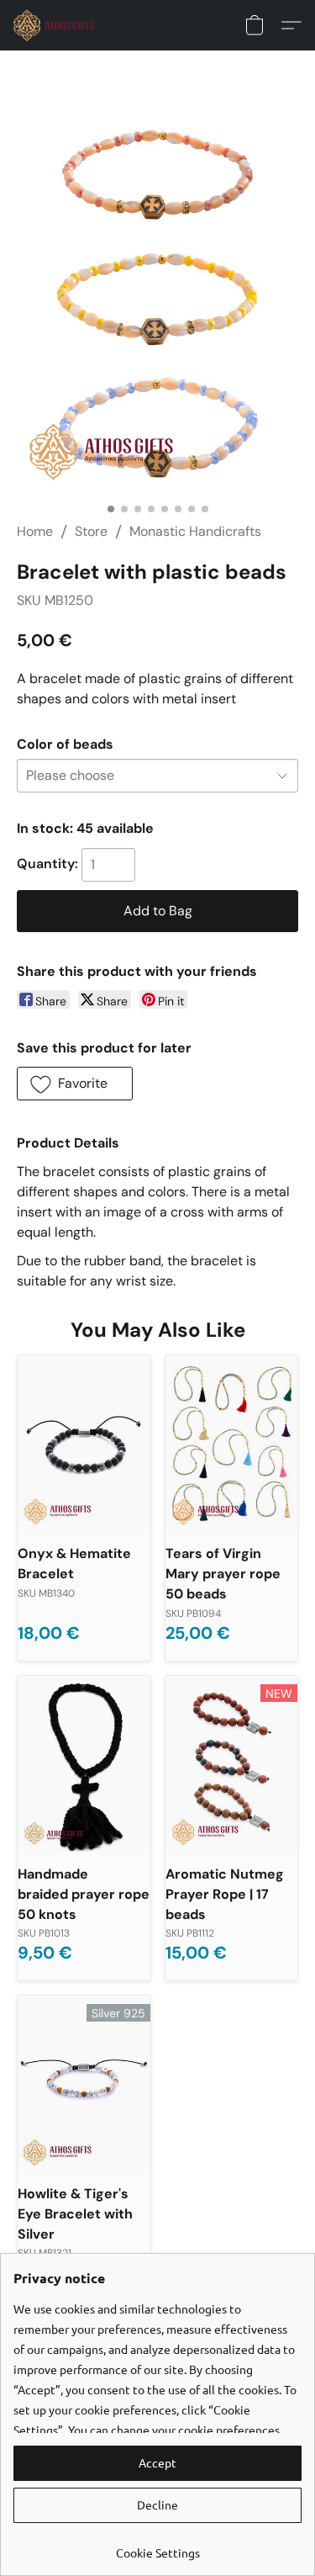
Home (35, 531)
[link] (157, 2546)
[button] (56, 25)
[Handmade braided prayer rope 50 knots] (84, 1764)
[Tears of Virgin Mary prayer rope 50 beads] (232, 1444)
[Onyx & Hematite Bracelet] (84, 1444)
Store (91, 531)
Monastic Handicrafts (195, 531)
